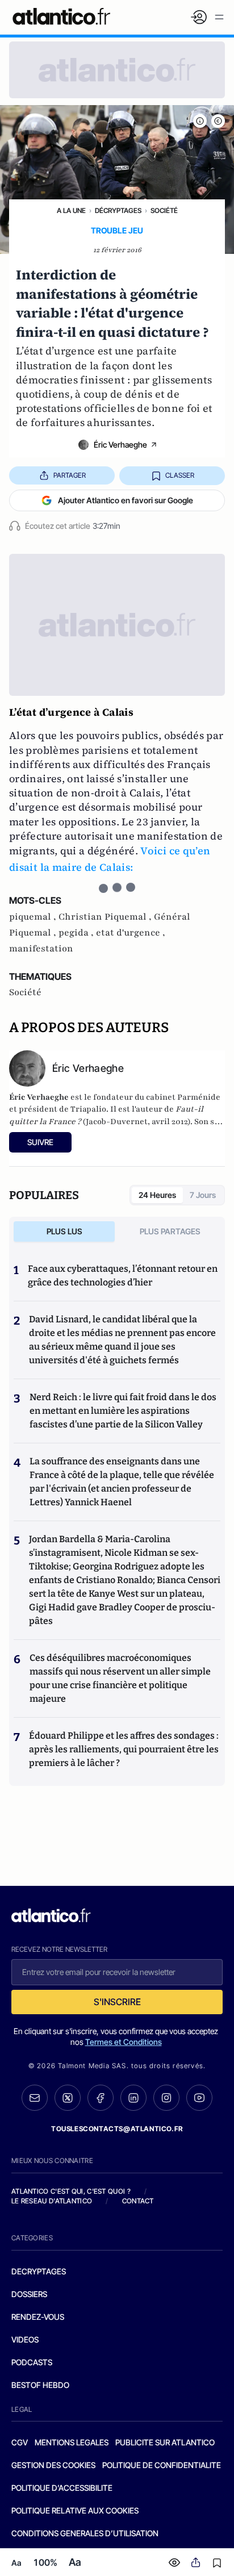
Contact (138, 2201)
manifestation (41, 949)
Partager (70, 475)
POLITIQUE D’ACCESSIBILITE (62, 2488)
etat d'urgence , (131, 933)
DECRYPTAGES (39, 2271)
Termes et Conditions (124, 2042)
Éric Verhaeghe (120, 444)
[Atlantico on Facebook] (101, 2098)
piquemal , (34, 917)
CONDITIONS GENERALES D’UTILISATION (85, 2533)
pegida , (77, 933)
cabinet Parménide (183, 1097)
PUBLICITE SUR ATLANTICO (165, 2442)
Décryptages (118, 210)
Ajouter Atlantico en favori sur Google (126, 500)
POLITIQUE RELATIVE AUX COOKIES (75, 2510)
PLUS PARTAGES (170, 1231)
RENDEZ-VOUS (38, 2317)
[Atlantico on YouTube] (199, 2098)
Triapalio (88, 1109)
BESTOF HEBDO (40, 2385)
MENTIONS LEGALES (72, 2442)
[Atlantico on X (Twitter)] (68, 2098)
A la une (71, 210)
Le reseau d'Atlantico (52, 2201)
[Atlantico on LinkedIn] (133, 2098)
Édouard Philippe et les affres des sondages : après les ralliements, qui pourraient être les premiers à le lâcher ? (124, 1749)
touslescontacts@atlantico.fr (117, 2129)
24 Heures (157, 1195)
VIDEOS (25, 2339)
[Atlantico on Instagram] (166, 2098)
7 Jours (203, 1195)
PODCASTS (32, 2362)
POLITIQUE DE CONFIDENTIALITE (162, 2465)
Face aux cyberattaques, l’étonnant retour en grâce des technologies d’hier (123, 1276)
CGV (20, 2442)
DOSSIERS (29, 2294)
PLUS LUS (64, 1231)
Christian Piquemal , (106, 917)
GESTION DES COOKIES (53, 2465)
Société (164, 210)
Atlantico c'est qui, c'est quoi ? (71, 2191)
